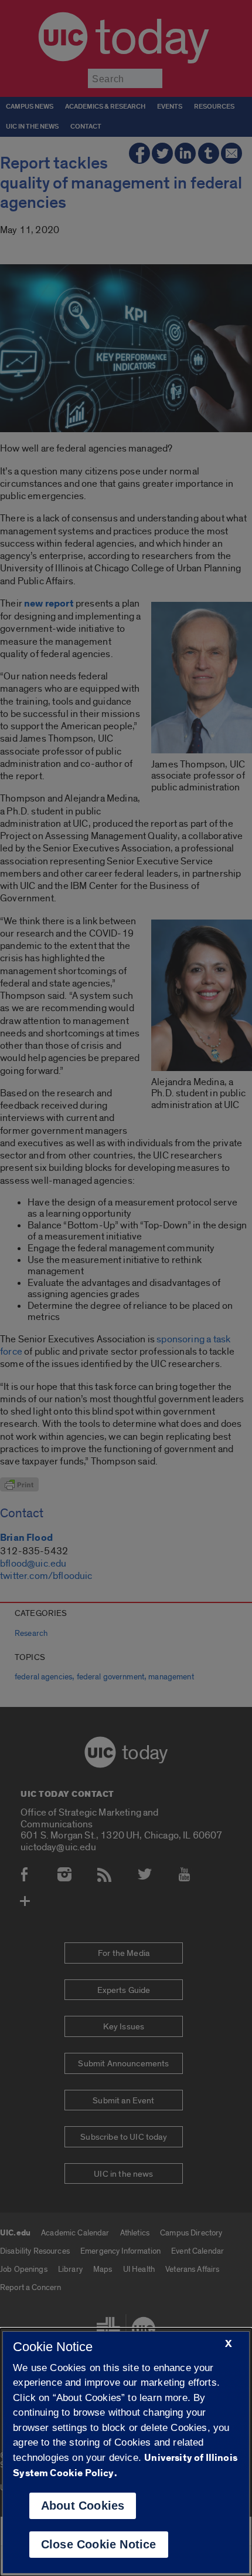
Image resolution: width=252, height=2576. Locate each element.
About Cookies (83, 2506)
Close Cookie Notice (99, 2544)
